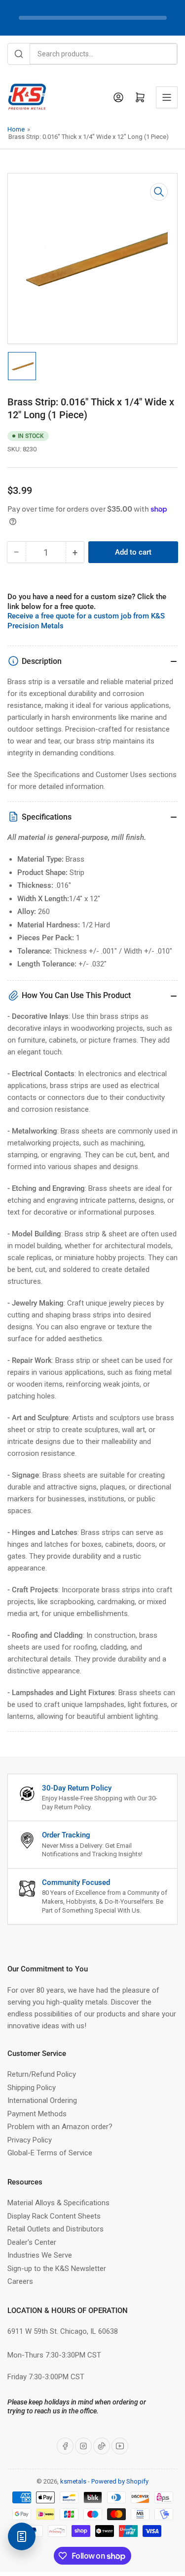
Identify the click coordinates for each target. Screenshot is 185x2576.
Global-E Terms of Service (50, 2153)
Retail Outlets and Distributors (55, 2229)
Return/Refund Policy (42, 2074)
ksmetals (73, 2481)
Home (16, 129)
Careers (20, 2281)
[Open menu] (167, 97)
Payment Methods (37, 2114)
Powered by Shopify (120, 2481)
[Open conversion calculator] (22, 2536)
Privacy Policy (30, 2140)
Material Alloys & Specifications (58, 2203)
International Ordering (42, 2100)
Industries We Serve (40, 2255)
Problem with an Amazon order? (60, 2127)
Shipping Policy (32, 2088)
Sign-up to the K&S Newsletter (57, 2269)
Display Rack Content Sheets (54, 2216)
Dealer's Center (32, 2242)
